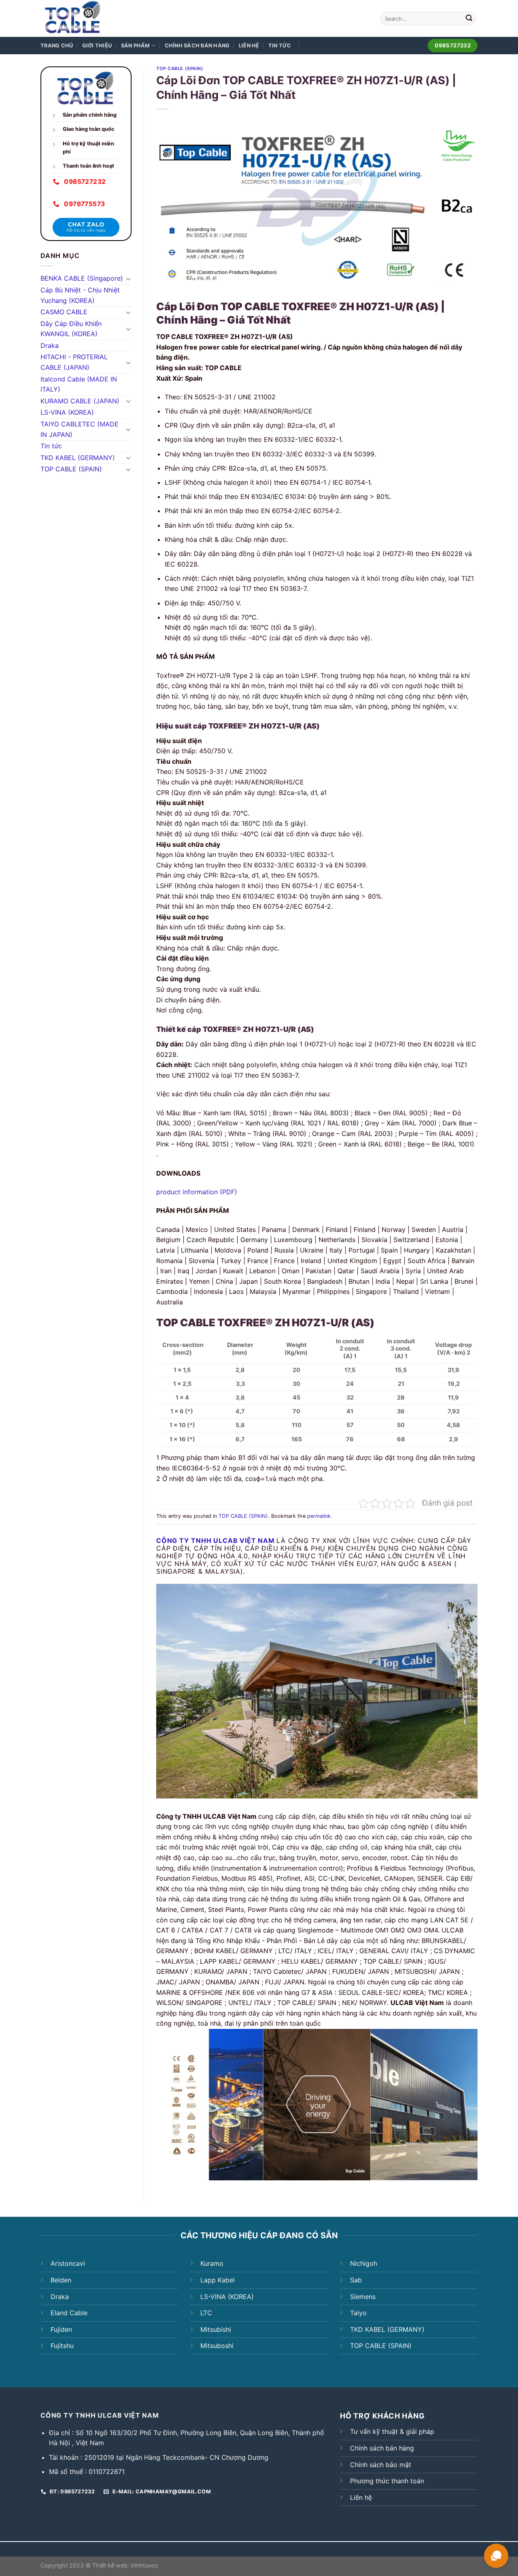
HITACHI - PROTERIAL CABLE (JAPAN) (74, 362)
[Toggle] (128, 279)
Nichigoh (364, 2263)
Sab (356, 2280)
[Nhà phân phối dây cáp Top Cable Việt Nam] (94, 18)
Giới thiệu (97, 46)
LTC (206, 2313)
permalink (319, 1516)
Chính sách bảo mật (381, 2465)
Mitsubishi (216, 2329)
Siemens (363, 2297)
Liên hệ (249, 46)
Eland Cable (69, 2313)
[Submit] (469, 19)
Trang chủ (57, 46)
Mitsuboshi (217, 2346)
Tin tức (280, 46)
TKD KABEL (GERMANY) (78, 458)
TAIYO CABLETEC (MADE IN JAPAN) (80, 429)
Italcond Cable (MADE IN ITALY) (79, 384)
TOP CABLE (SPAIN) (71, 469)
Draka (50, 345)
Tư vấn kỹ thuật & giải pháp (392, 2431)
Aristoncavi (68, 2263)
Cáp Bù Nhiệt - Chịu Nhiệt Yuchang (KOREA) (80, 295)
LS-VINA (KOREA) (67, 412)
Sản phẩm (136, 46)
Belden (61, 2280)
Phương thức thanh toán (387, 2481)
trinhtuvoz (144, 2565)
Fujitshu (62, 2346)
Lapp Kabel (218, 2280)
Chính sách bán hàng (197, 46)
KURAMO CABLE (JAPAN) (80, 401)
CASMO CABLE (64, 312)
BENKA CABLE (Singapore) (82, 278)
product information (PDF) (197, 1192)
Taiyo (358, 2313)
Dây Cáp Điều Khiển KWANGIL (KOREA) (71, 329)
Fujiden (61, 2329)
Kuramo (212, 2263)
